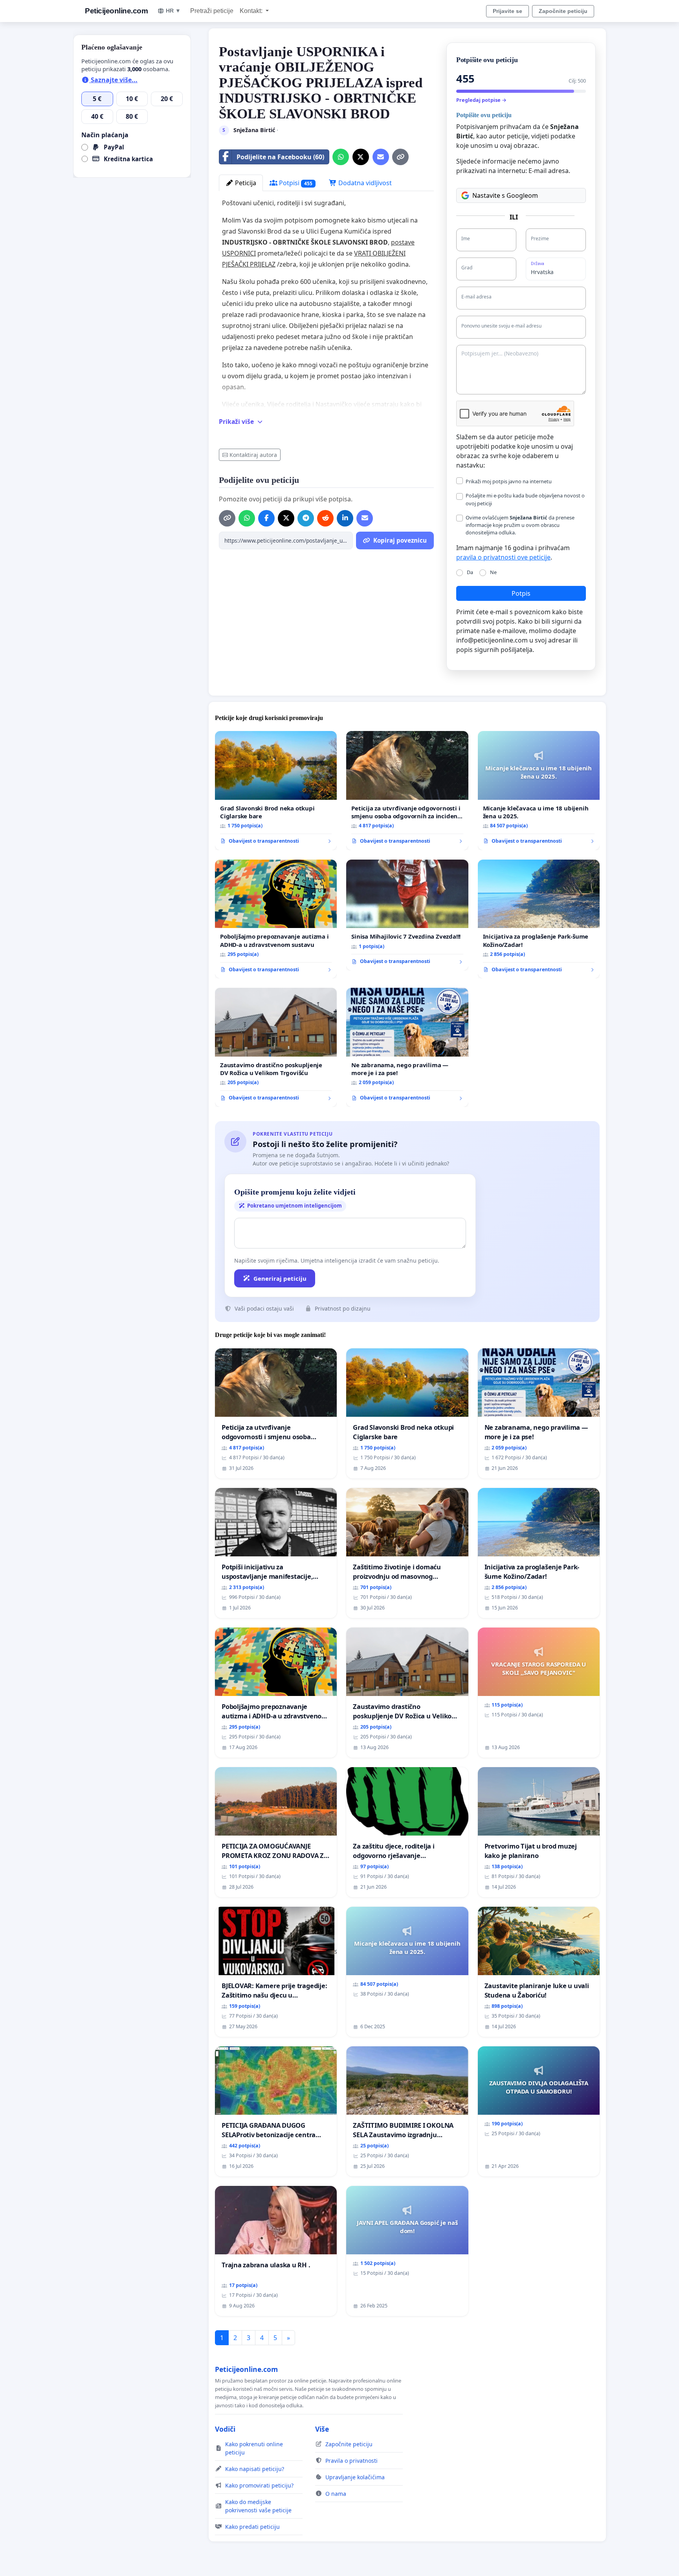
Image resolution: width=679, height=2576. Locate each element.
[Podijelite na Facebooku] (266, 518)
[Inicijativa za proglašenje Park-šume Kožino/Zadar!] (539, 919)
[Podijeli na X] (361, 157)
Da (470, 572)
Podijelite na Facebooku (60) (280, 157)
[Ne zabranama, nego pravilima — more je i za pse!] (407, 1047)
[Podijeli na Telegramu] (306, 518)
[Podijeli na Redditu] (325, 518)
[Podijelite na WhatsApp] (341, 157)
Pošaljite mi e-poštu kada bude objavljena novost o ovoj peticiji (525, 499)
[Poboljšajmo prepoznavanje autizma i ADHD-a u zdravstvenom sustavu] (276, 919)
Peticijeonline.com (116, 11)
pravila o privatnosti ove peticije (503, 557)
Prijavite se (507, 11)
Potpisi (295, 183)
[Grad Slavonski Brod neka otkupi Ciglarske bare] (276, 791)
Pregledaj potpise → (481, 100)
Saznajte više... (113, 80)
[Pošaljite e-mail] (381, 157)
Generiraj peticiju (280, 1278)
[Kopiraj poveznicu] (400, 157)
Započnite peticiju (563, 11)
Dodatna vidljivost (364, 183)
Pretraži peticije (212, 11)
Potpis (521, 593)
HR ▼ (173, 11)
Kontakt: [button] (252, 11)
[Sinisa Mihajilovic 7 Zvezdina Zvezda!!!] (407, 915)
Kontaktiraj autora (253, 455)
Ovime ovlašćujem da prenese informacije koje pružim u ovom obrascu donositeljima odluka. (520, 525)
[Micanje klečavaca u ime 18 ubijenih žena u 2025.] (539, 791)
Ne (493, 572)
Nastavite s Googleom (505, 195)
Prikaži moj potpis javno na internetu (509, 481)
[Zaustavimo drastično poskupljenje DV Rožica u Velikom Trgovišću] (276, 1047)
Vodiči (225, 2429)
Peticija (245, 183)
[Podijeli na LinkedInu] (345, 518)
